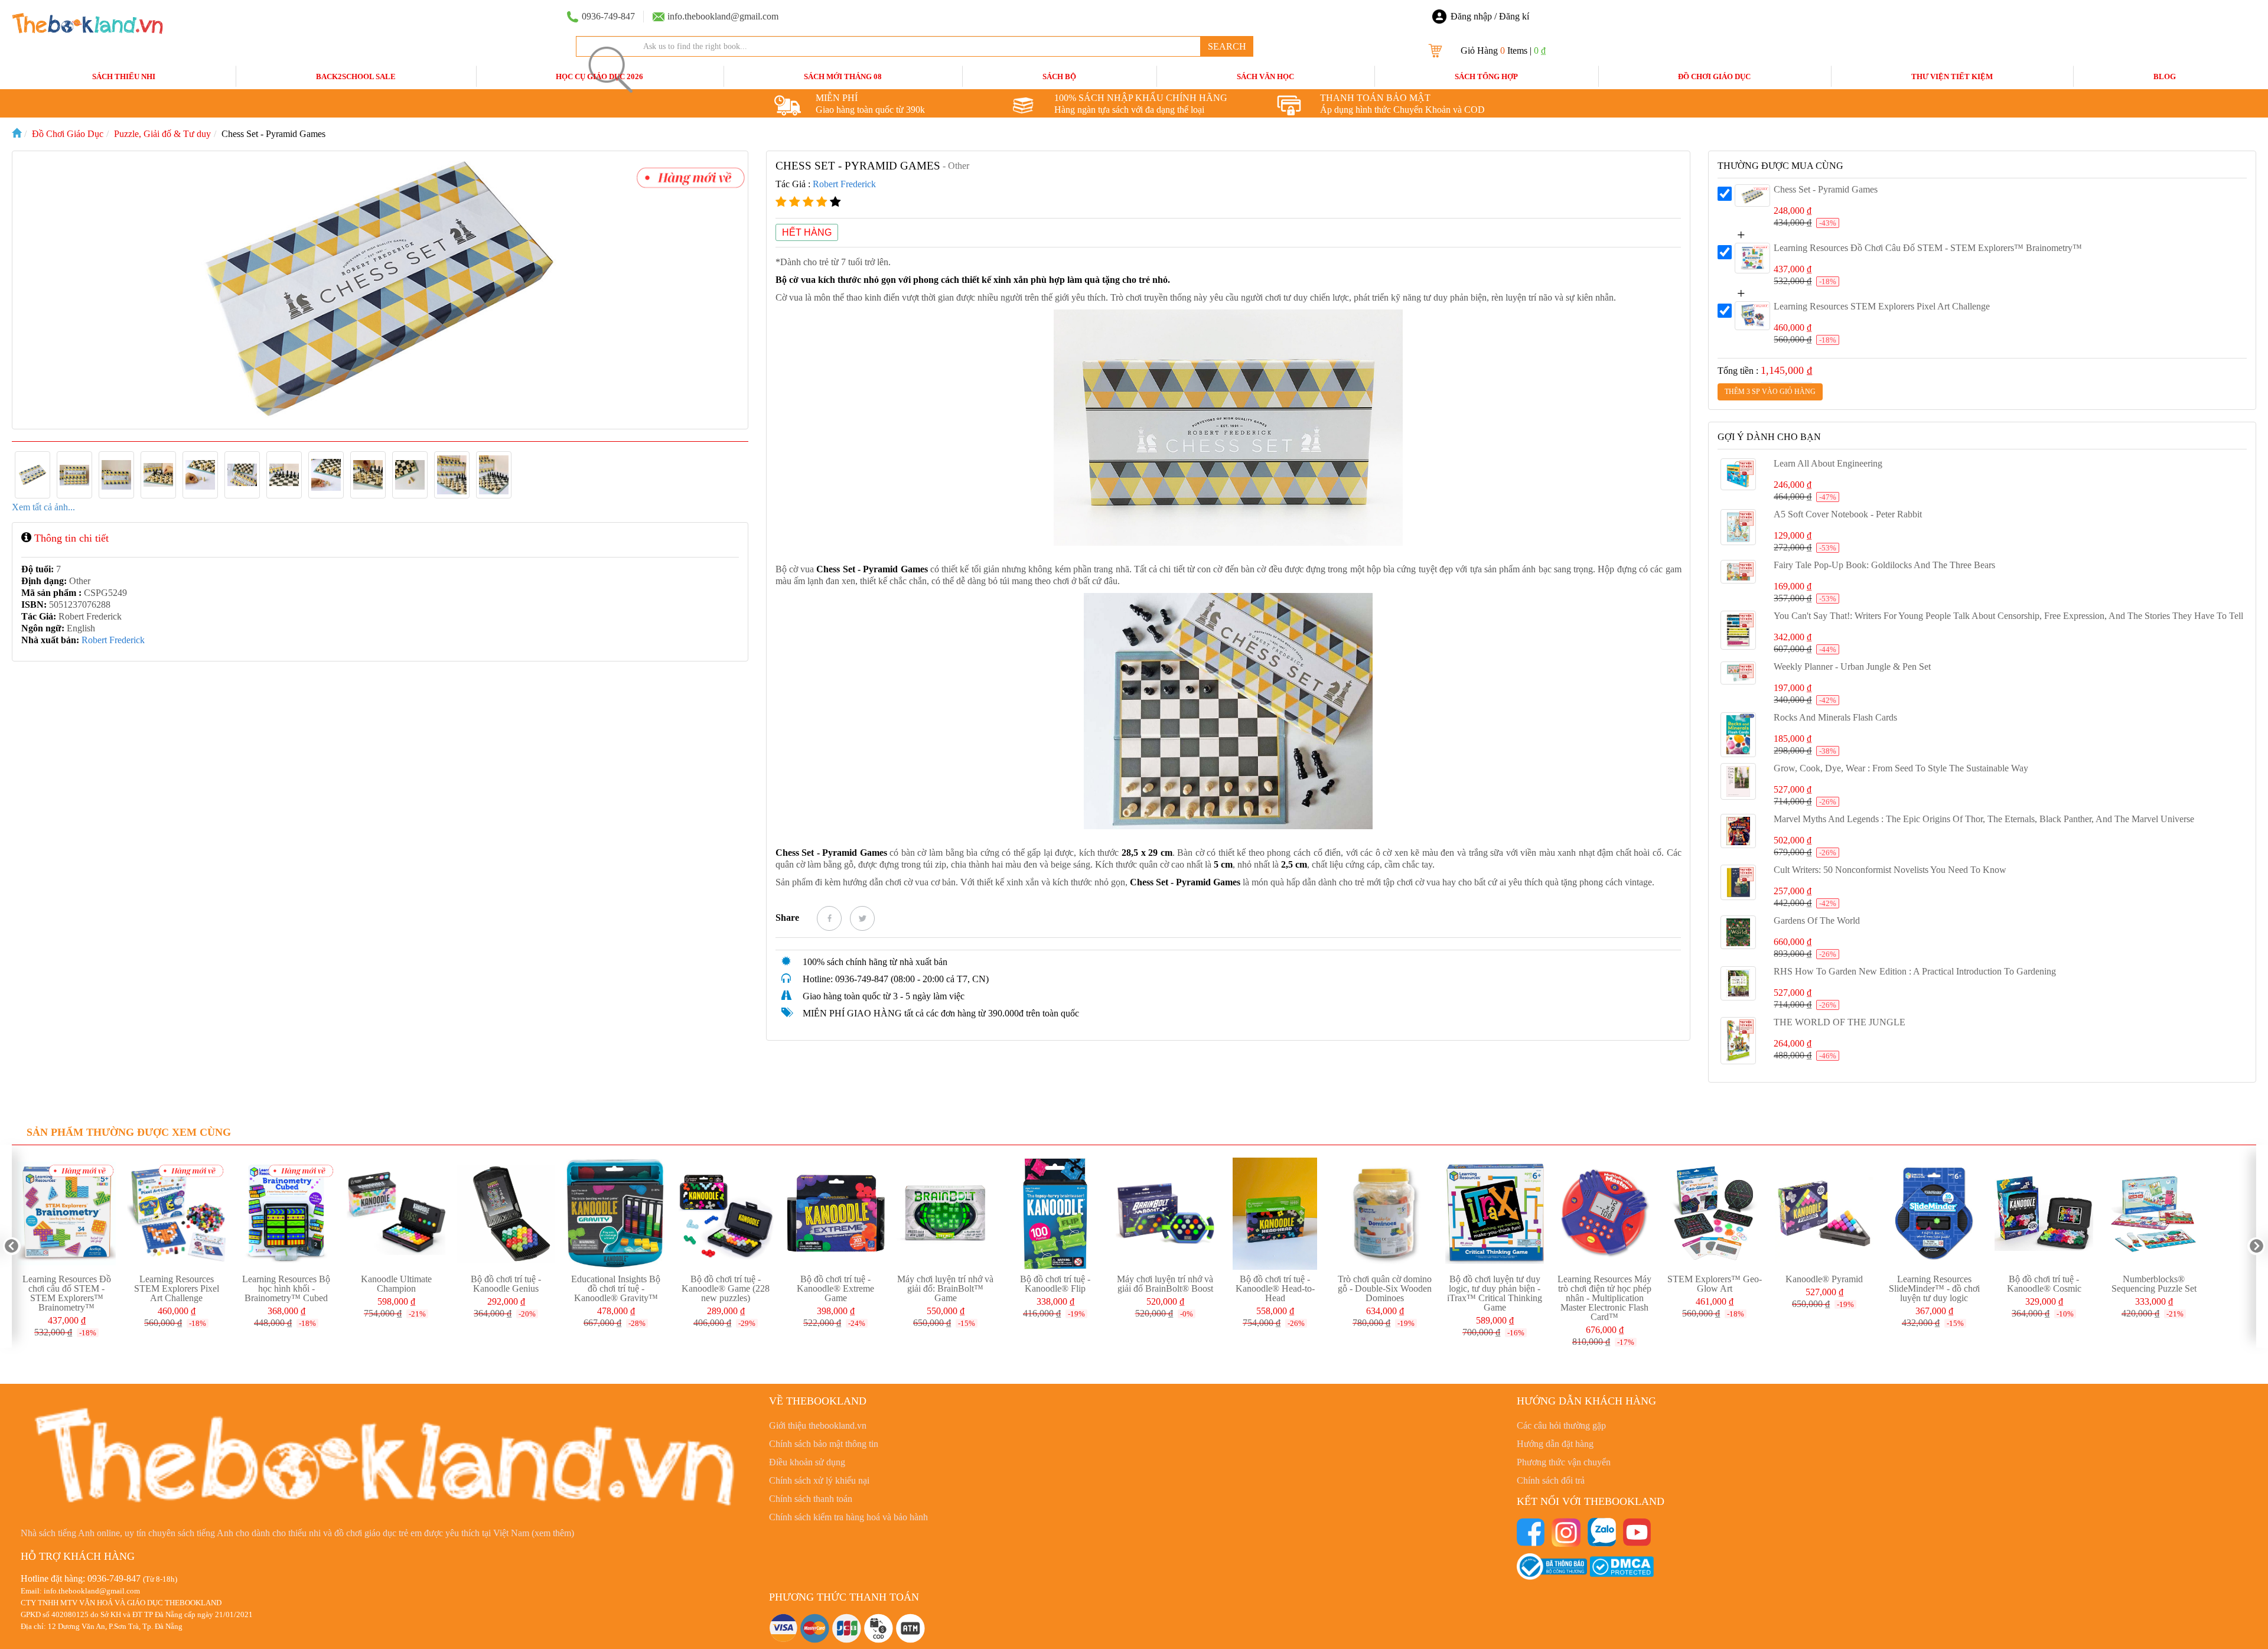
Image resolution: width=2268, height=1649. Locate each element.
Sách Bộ (1059, 76)
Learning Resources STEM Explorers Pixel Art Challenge (1882, 306)
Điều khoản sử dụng (807, 1462)
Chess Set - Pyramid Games (1826, 189)
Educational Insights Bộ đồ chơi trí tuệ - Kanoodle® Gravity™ (616, 1288)
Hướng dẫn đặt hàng (1555, 1444)
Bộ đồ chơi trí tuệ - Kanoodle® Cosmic (2044, 1284)
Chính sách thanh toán (811, 1499)
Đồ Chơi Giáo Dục (1714, 76)
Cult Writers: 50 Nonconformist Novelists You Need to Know (1890, 870)
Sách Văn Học (1265, 76)
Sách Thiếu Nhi (124, 76)
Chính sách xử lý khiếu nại (819, 1480)
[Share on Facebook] (829, 918)
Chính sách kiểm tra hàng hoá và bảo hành (848, 1517)
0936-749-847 (114, 1578)
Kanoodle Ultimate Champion (396, 1284)
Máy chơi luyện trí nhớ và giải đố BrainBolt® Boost (1165, 1284)
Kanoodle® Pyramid (1824, 1279)
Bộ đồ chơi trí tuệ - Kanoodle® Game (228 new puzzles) (726, 1288)
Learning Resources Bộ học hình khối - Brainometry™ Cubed (286, 1288)
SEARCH (1227, 46)
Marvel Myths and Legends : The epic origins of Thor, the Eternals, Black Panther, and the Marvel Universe (1984, 819)
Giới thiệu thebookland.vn (818, 1425)
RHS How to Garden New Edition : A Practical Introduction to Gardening (1915, 971)
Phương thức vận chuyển (1564, 1462)
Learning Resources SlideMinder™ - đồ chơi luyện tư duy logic (1934, 1288)
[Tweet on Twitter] (862, 918)
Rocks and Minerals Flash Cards (1835, 717)
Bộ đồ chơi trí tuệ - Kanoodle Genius (506, 1284)
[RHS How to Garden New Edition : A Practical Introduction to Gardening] (1738, 983)
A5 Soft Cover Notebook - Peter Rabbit (1848, 514)
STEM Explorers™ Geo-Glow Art (1715, 1284)
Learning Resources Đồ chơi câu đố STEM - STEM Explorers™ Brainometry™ (1928, 248)
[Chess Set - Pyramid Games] (1752, 195)
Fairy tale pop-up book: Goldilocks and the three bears (1884, 565)
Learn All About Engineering (1828, 463)
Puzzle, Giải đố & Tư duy (162, 134)
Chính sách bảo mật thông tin (824, 1444)
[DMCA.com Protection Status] (1622, 1565)
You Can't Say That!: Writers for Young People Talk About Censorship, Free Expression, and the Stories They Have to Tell (2008, 616)
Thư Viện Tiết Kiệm (1952, 76)
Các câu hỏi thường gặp (1561, 1425)
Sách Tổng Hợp (1486, 76)
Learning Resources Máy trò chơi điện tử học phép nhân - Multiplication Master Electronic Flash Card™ (1604, 1298)
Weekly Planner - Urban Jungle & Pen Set (1852, 667)
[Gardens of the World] (1738, 932)
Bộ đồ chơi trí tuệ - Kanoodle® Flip (1055, 1284)
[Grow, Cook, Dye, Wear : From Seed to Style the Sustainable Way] (1738, 781)
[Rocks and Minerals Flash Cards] (1738, 735)
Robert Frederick (113, 640)
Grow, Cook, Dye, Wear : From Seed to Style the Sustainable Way (1901, 768)
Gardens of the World (1817, 920)
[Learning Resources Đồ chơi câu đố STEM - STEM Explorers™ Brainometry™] (1752, 258)
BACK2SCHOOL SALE (356, 76)
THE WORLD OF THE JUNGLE (1840, 1022)
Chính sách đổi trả (1551, 1480)
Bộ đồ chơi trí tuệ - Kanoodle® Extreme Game (835, 1288)
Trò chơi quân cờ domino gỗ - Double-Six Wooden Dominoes (1385, 1288)
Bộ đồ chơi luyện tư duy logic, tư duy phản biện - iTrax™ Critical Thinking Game (1495, 1293)
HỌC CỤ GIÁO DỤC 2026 (599, 76)
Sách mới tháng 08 (843, 76)
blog (2165, 76)
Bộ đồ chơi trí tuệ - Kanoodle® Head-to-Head (1275, 1288)
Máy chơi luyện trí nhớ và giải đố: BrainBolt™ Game (945, 1288)
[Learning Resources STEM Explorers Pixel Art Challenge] (1752, 316)
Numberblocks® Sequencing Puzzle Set (2154, 1284)
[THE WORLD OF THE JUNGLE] (1738, 1041)
